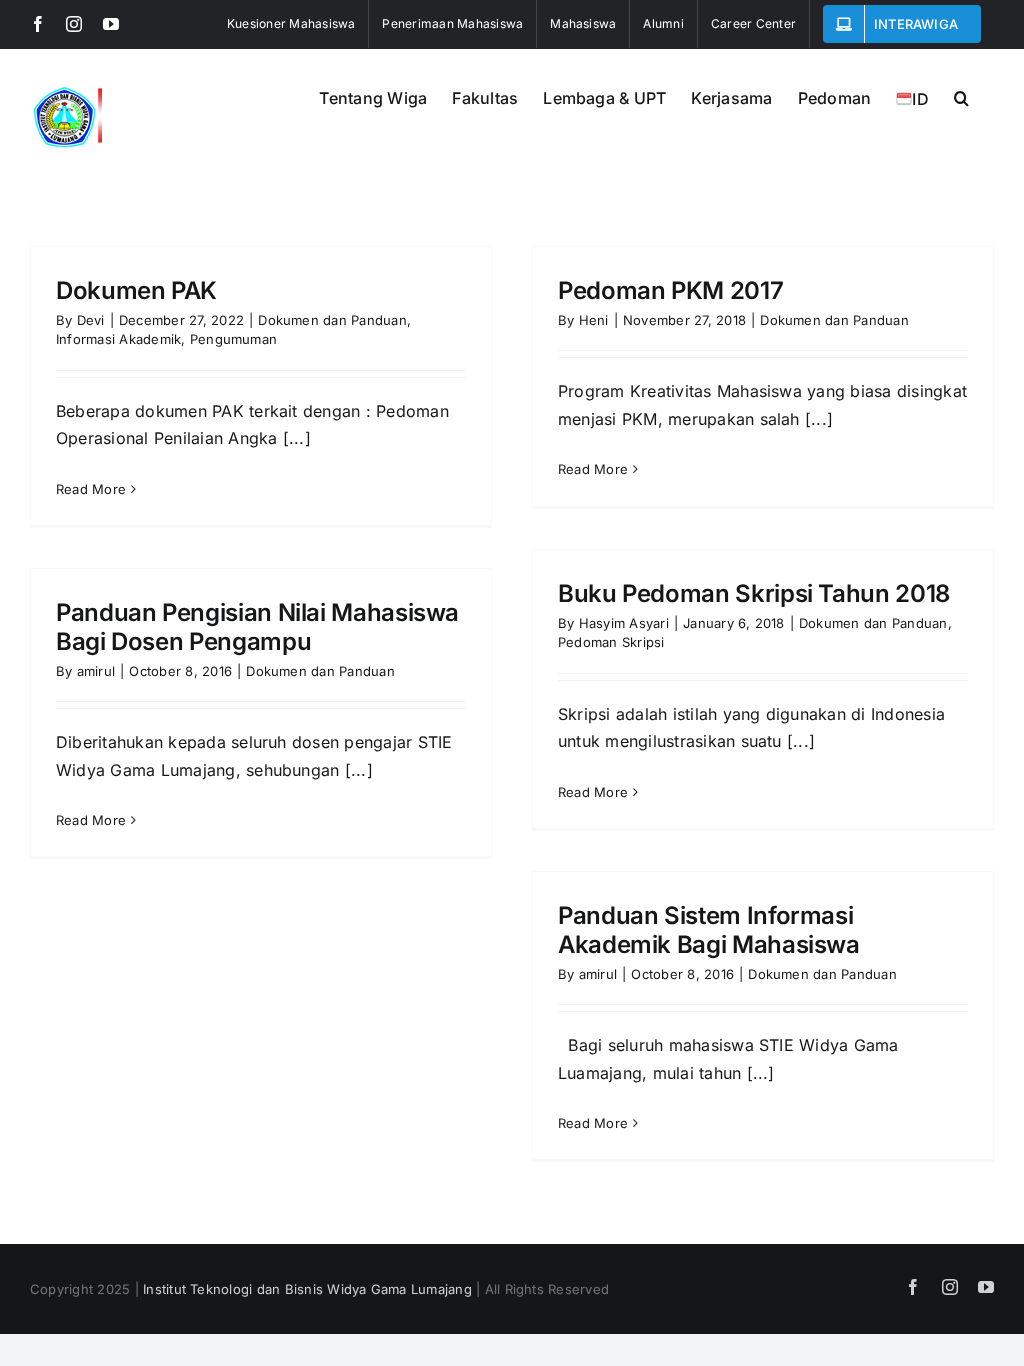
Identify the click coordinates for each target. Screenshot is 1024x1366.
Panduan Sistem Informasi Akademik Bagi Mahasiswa (709, 930)
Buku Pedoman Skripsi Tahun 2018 (754, 593)
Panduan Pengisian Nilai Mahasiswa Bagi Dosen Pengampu (257, 627)
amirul (96, 671)
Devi (91, 320)
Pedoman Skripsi (611, 642)
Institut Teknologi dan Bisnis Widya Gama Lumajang (307, 1289)
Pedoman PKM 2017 (670, 290)
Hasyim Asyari (624, 623)
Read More (91, 489)
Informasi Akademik (118, 339)
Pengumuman (233, 339)
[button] (961, 96)
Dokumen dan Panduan (332, 320)
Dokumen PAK (136, 290)
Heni (594, 320)
